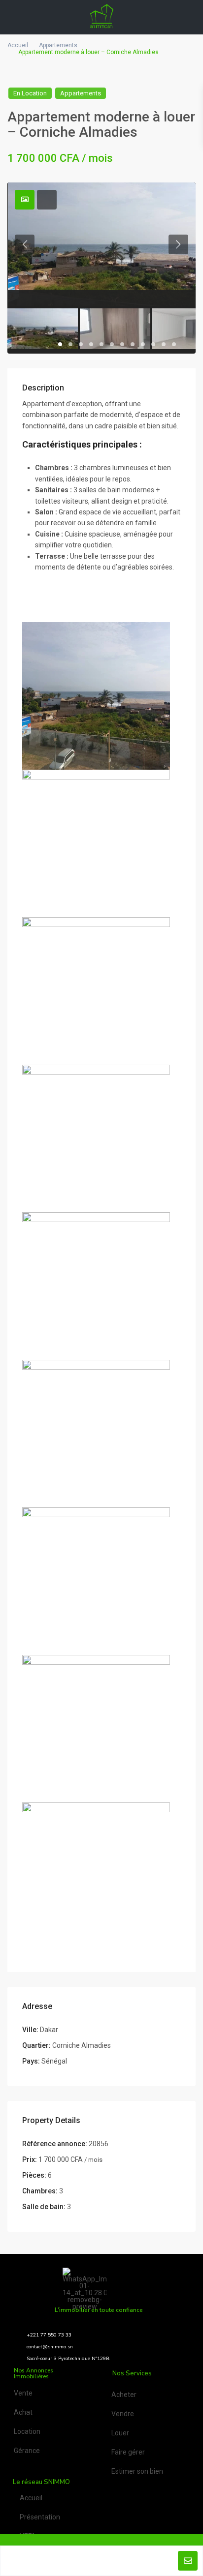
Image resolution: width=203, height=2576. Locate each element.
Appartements (58, 45)
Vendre (123, 2414)
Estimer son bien (137, 2471)
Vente (23, 2393)
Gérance (27, 2451)
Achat (23, 2412)
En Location (30, 93)
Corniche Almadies (82, 2045)
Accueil (18, 45)
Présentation (40, 2517)
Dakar (49, 2030)
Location (27, 2431)
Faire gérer (128, 2452)
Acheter (124, 2395)
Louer (120, 2433)
